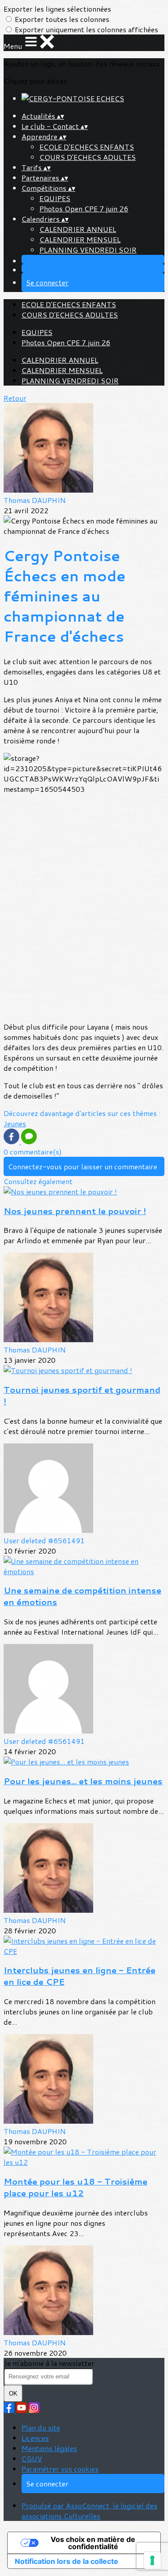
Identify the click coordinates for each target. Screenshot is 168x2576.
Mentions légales (49, 2448)
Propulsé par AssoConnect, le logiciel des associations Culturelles (89, 2511)
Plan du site (41, 2428)
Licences (35, 2438)
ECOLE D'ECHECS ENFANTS (87, 147)
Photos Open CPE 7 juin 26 (84, 208)
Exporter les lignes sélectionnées (57, 9)
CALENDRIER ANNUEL (78, 229)
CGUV (32, 2458)
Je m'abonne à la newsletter (49, 2363)
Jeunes (15, 1123)
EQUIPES (55, 198)
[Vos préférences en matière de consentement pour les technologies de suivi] (152, 2560)
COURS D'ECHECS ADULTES (88, 157)
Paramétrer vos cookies (60, 2469)
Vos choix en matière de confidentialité (93, 2543)
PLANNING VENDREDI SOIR (88, 250)
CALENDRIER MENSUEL (80, 239)
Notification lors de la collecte (67, 2561)
